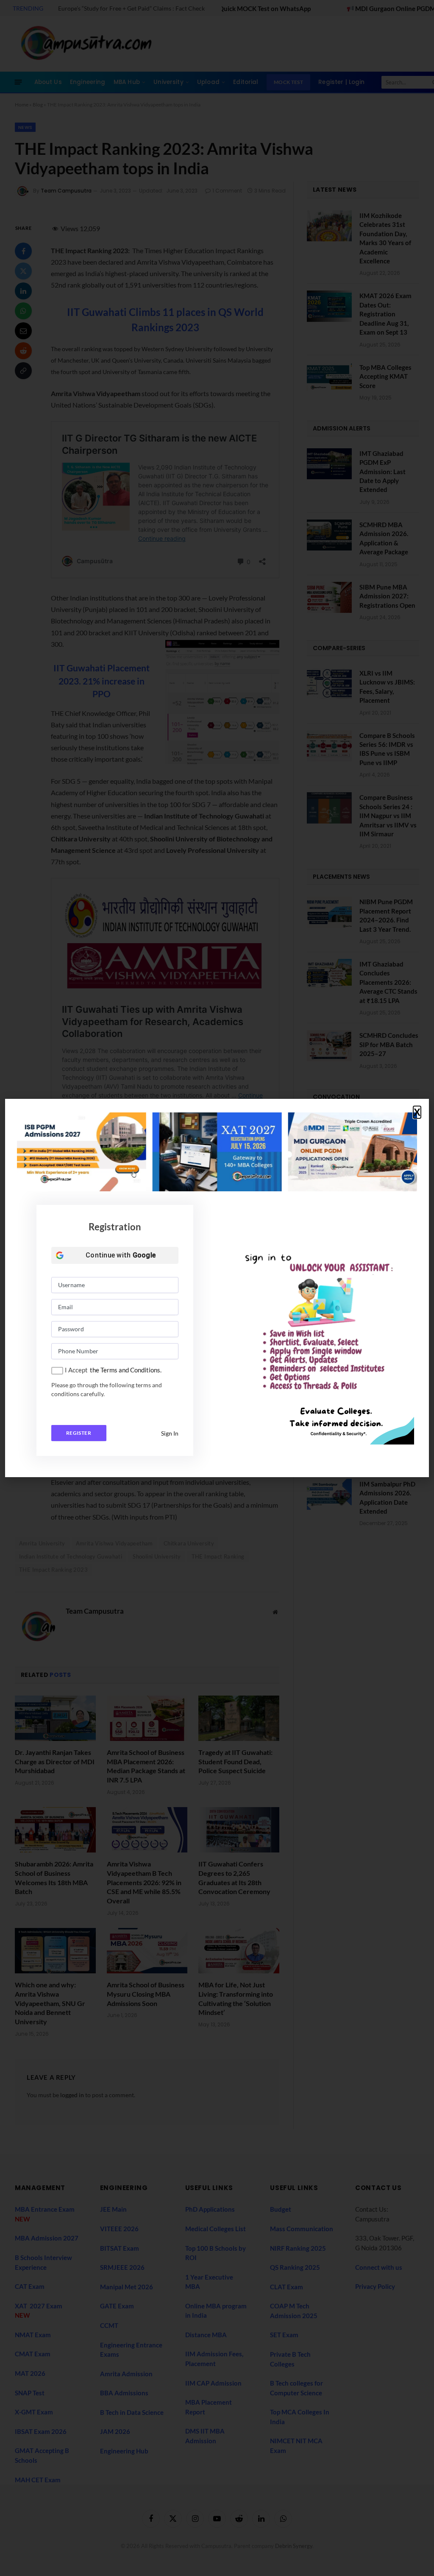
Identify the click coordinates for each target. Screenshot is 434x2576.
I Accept (76, 1370)
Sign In (170, 1433)
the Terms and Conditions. (126, 1370)
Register (79, 1433)
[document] (217, 1288)
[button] (417, 1112)
